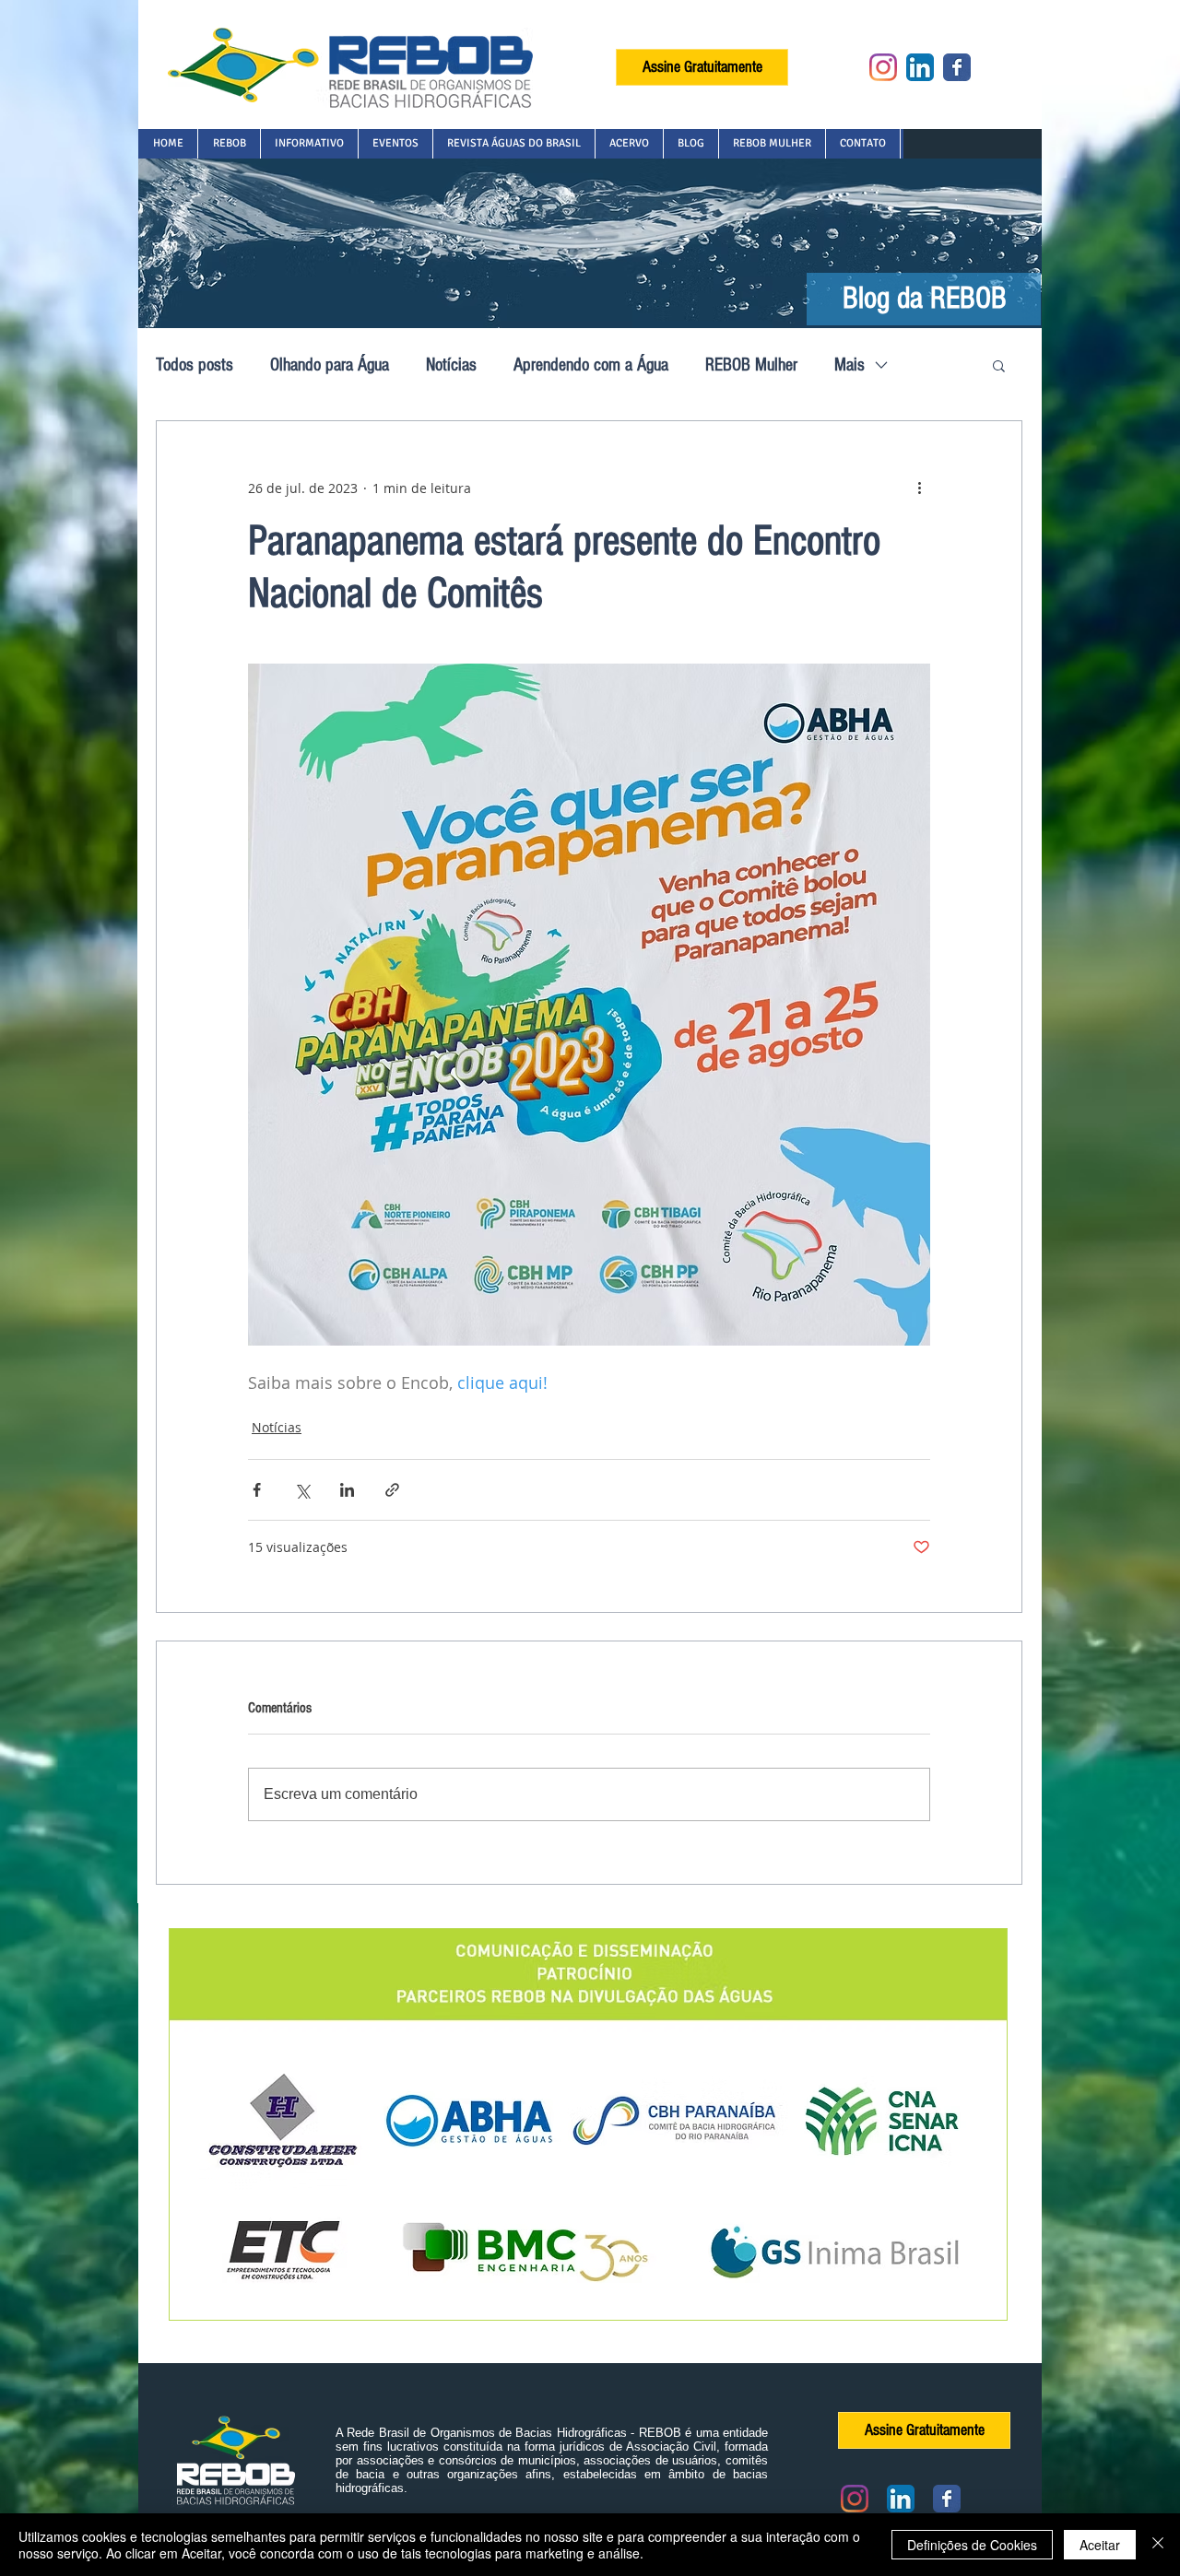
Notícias (451, 365)
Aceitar (1100, 2545)
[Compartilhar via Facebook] (257, 1490)
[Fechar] (1158, 2545)
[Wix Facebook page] (957, 67)
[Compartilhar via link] (392, 1490)
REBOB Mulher (751, 365)
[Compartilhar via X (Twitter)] (302, 1490)
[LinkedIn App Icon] (920, 67)
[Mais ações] (919, 488)
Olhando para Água (330, 365)
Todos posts (195, 365)
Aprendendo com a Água (591, 365)
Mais (850, 365)
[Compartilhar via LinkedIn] (347, 1490)
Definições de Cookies (972, 2545)
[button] (229, 144)
